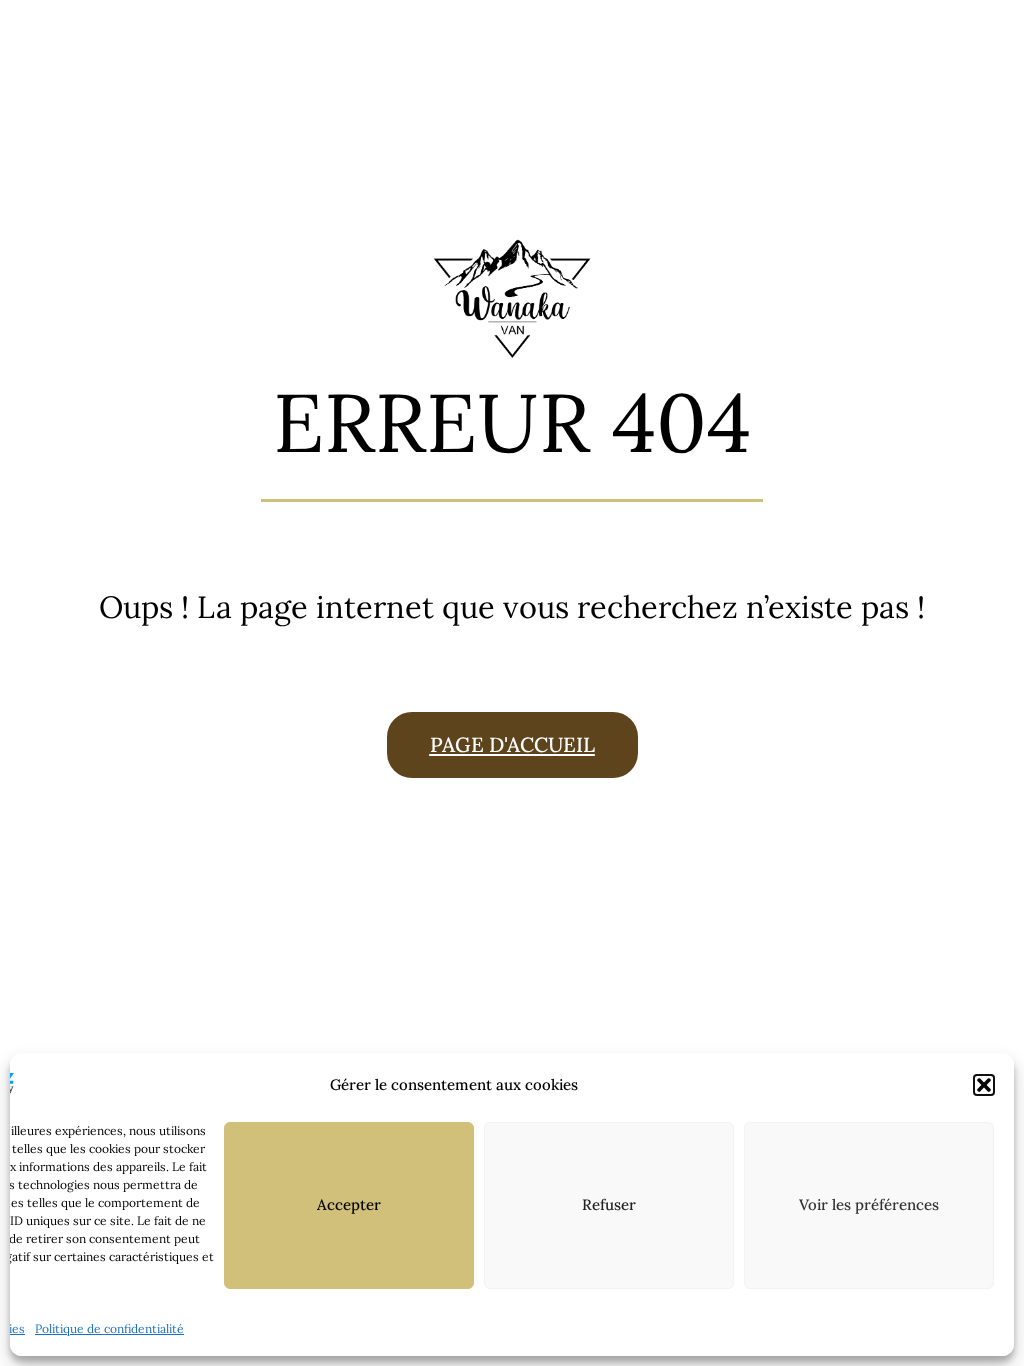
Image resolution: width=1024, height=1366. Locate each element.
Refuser (609, 1204)
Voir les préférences (869, 1204)
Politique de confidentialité (109, 1328)
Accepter (349, 1204)
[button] (984, 1085)
